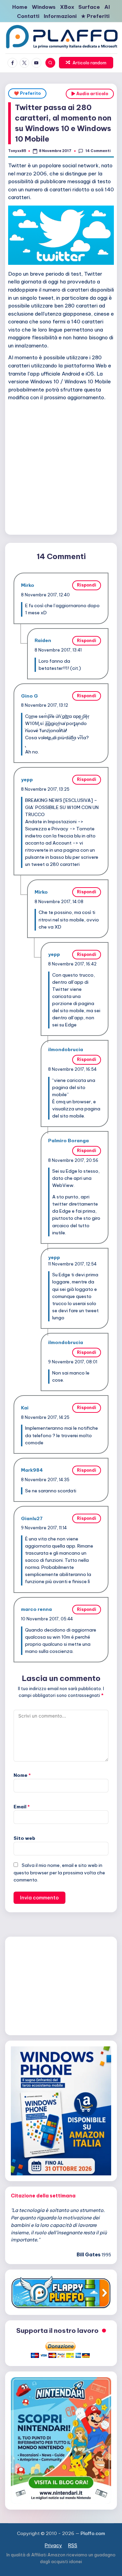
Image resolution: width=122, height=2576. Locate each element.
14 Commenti (98, 151)
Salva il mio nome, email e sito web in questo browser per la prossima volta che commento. (59, 1872)
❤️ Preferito (27, 93)
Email (22, 1807)
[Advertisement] (61, 467)
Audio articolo (92, 94)
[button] (86, 63)
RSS (73, 2546)
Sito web (24, 1838)
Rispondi (87, 585)
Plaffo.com (93, 2533)
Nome (22, 1775)
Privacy (53, 2546)
